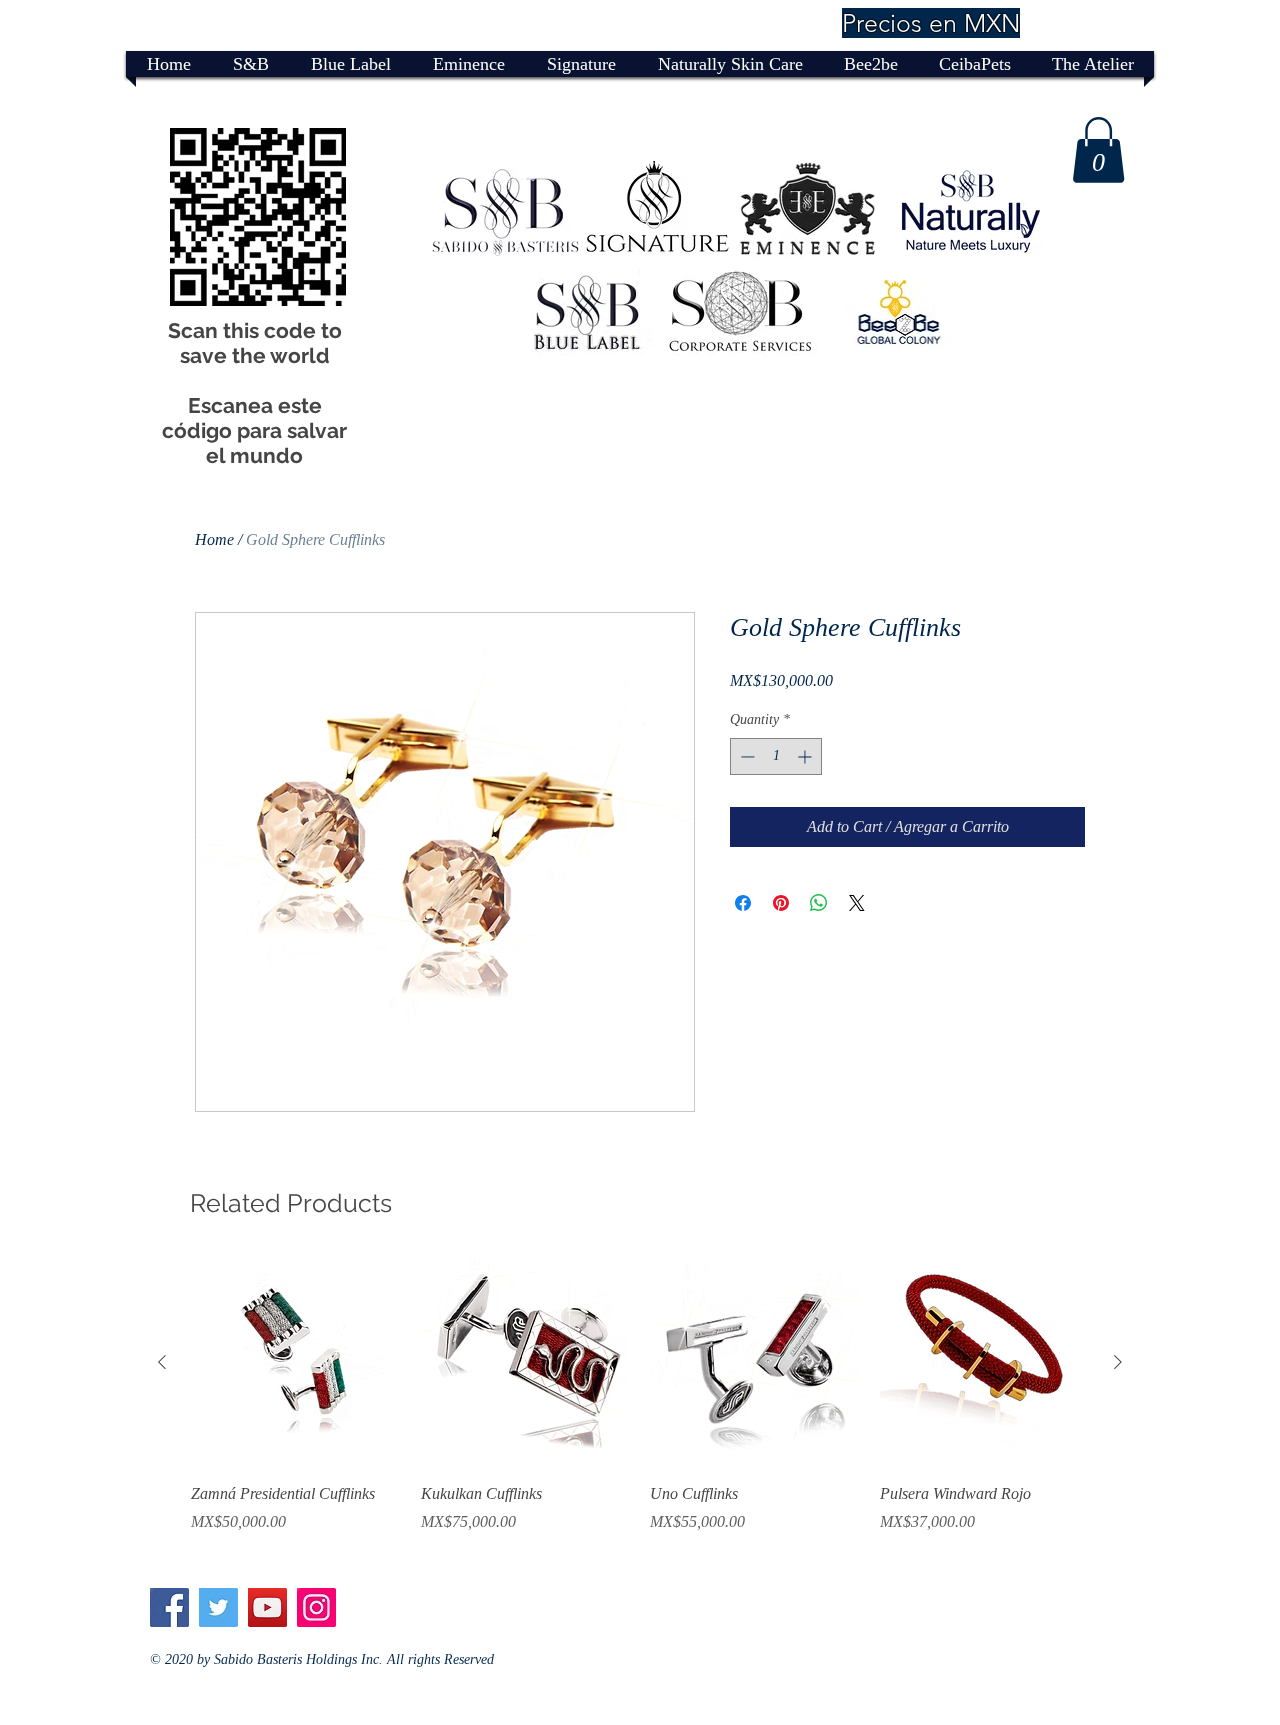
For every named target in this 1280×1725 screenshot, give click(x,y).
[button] (1098, 150)
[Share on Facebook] (743, 903)
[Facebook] (169, 1607)
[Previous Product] (162, 1362)
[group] (640, 1407)
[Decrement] (745, 756)
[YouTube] (267, 1607)
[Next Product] (1118, 1362)
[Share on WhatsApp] (819, 903)
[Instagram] (316, 1607)
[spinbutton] (776, 756)
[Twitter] (218, 1607)
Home (214, 539)
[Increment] (806, 756)
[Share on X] (857, 903)
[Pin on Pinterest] (781, 903)
